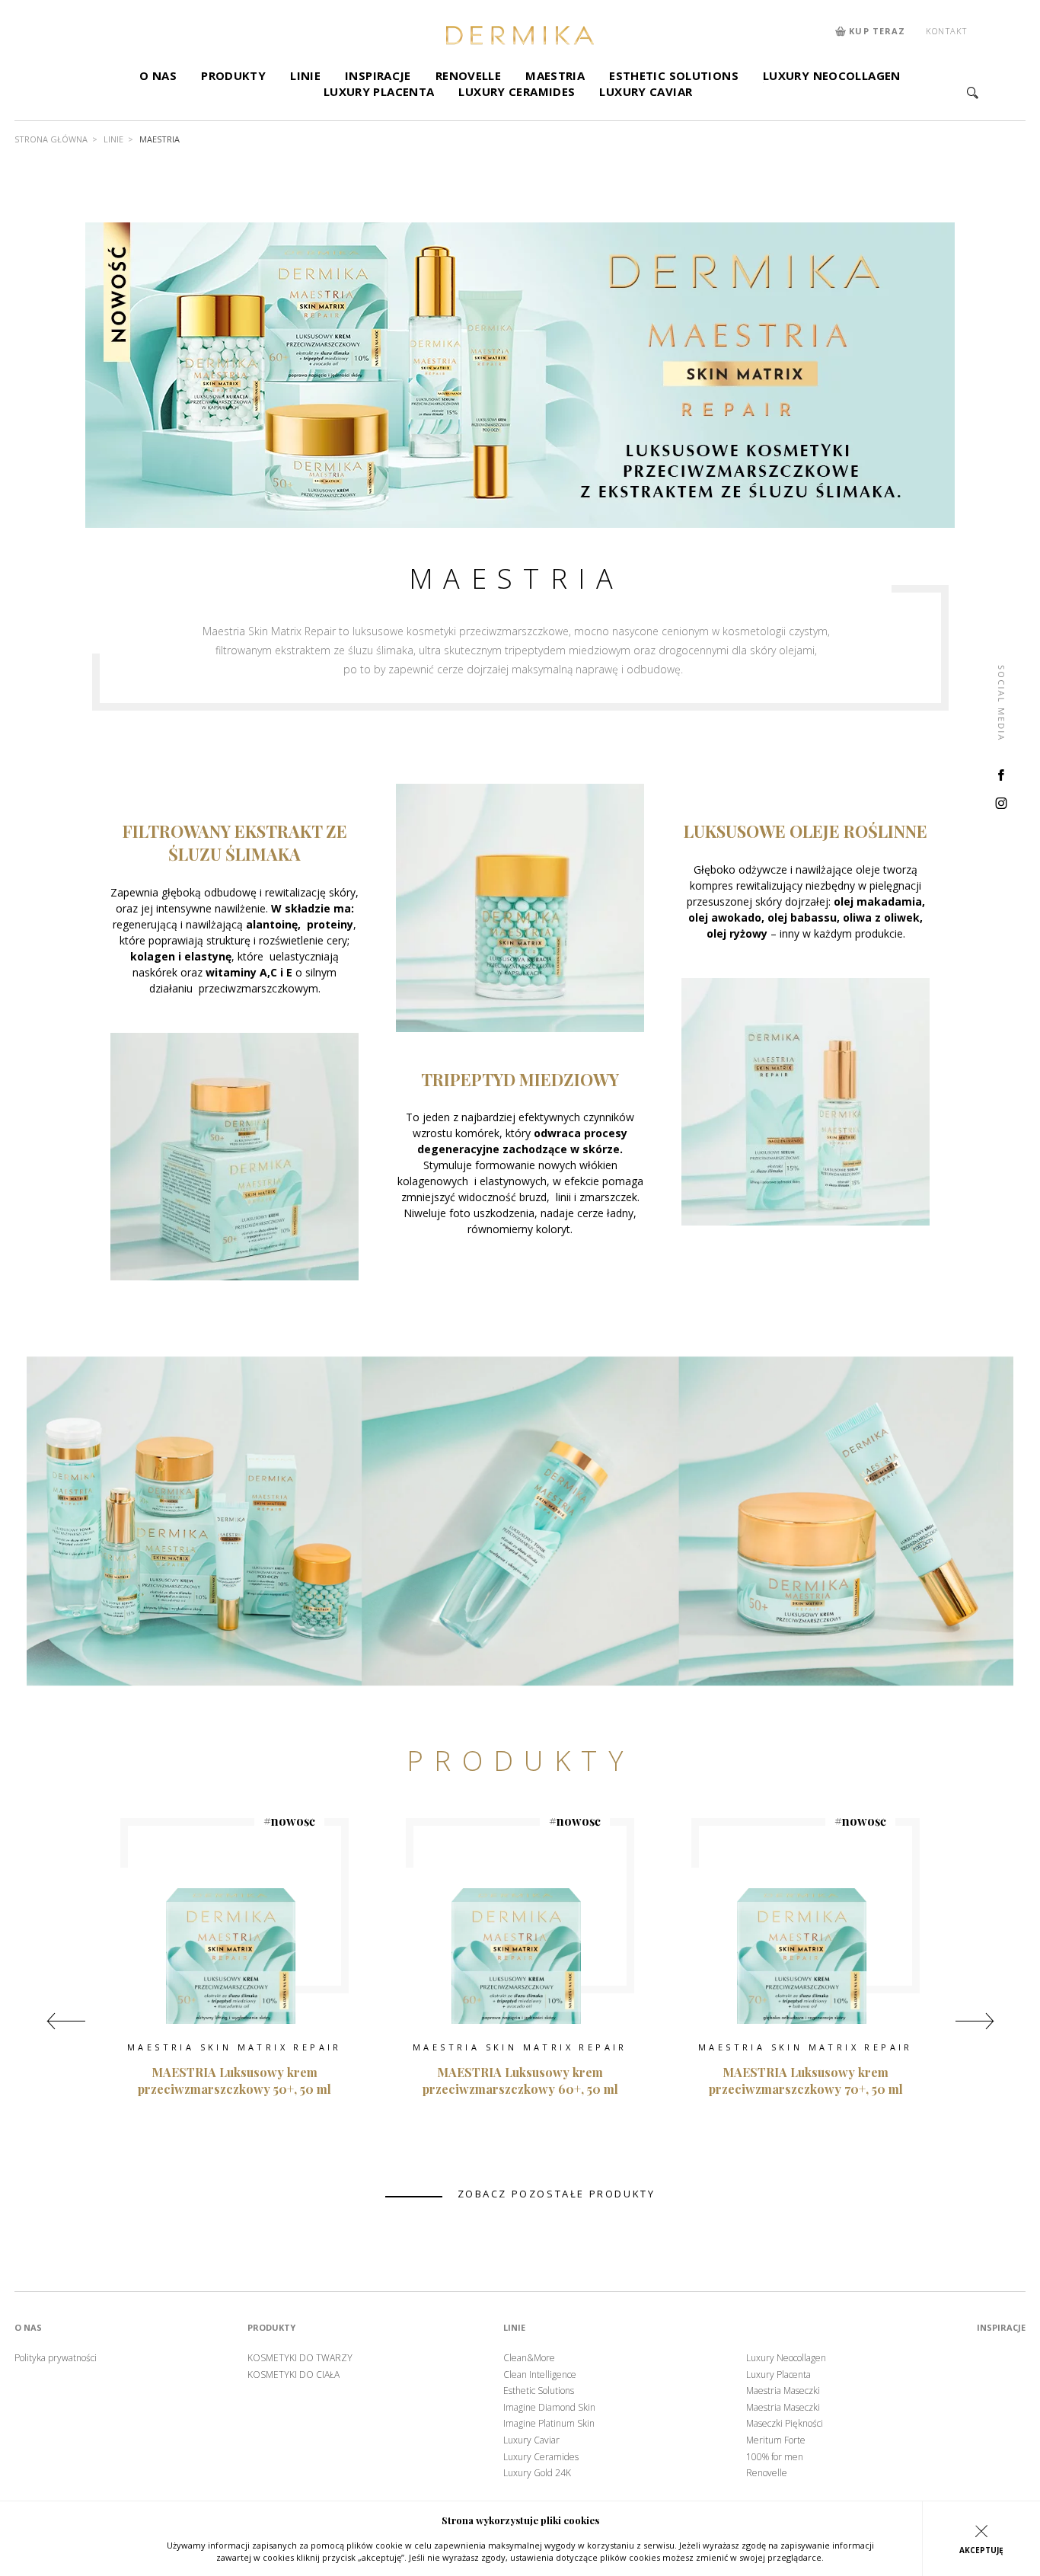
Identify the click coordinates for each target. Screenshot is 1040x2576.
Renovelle (468, 75)
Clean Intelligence (540, 2375)
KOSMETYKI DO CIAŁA (293, 2375)
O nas (158, 75)
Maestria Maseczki (783, 2391)
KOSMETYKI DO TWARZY (300, 2358)
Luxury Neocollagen (832, 75)
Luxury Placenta (379, 91)
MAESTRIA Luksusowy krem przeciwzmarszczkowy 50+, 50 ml (234, 2081)
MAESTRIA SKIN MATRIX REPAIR (234, 2047)
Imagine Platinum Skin (549, 2424)
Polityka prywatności (56, 2358)
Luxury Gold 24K (537, 2473)
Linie (305, 75)
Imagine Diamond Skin (549, 2408)
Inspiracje (378, 75)
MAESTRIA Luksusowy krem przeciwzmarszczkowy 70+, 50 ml (806, 2081)
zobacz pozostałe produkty (557, 2194)
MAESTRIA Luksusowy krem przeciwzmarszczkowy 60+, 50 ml (520, 2081)
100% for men (775, 2457)
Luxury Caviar (646, 91)
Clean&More (529, 2358)
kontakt (946, 31)
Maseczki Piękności (785, 2424)
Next (975, 2021)
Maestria (555, 75)
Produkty (233, 75)
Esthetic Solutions (674, 75)
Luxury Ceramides (517, 91)
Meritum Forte (776, 2440)
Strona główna (51, 139)
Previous (66, 2021)
